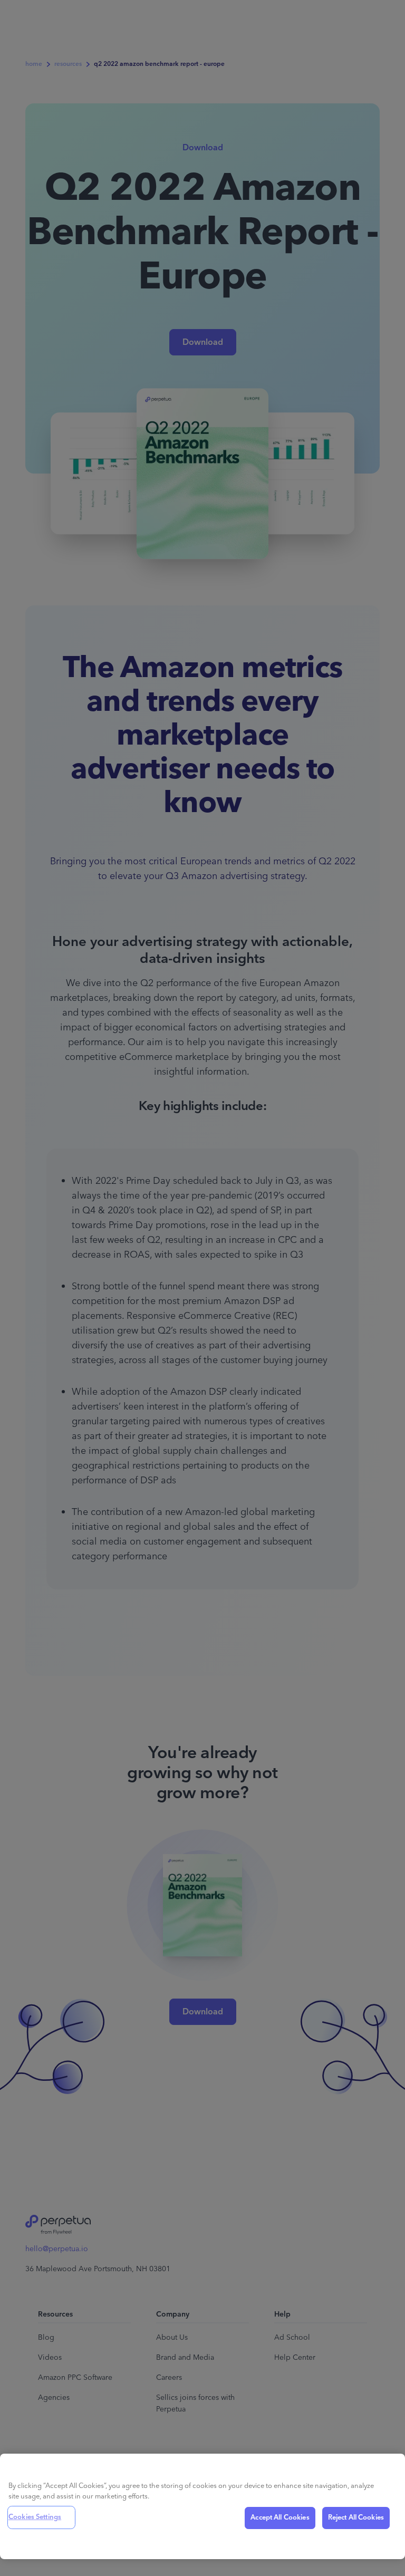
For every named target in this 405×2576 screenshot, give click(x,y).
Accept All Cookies (280, 2517)
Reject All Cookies (356, 2517)
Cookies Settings (35, 2517)
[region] (202, 2506)
